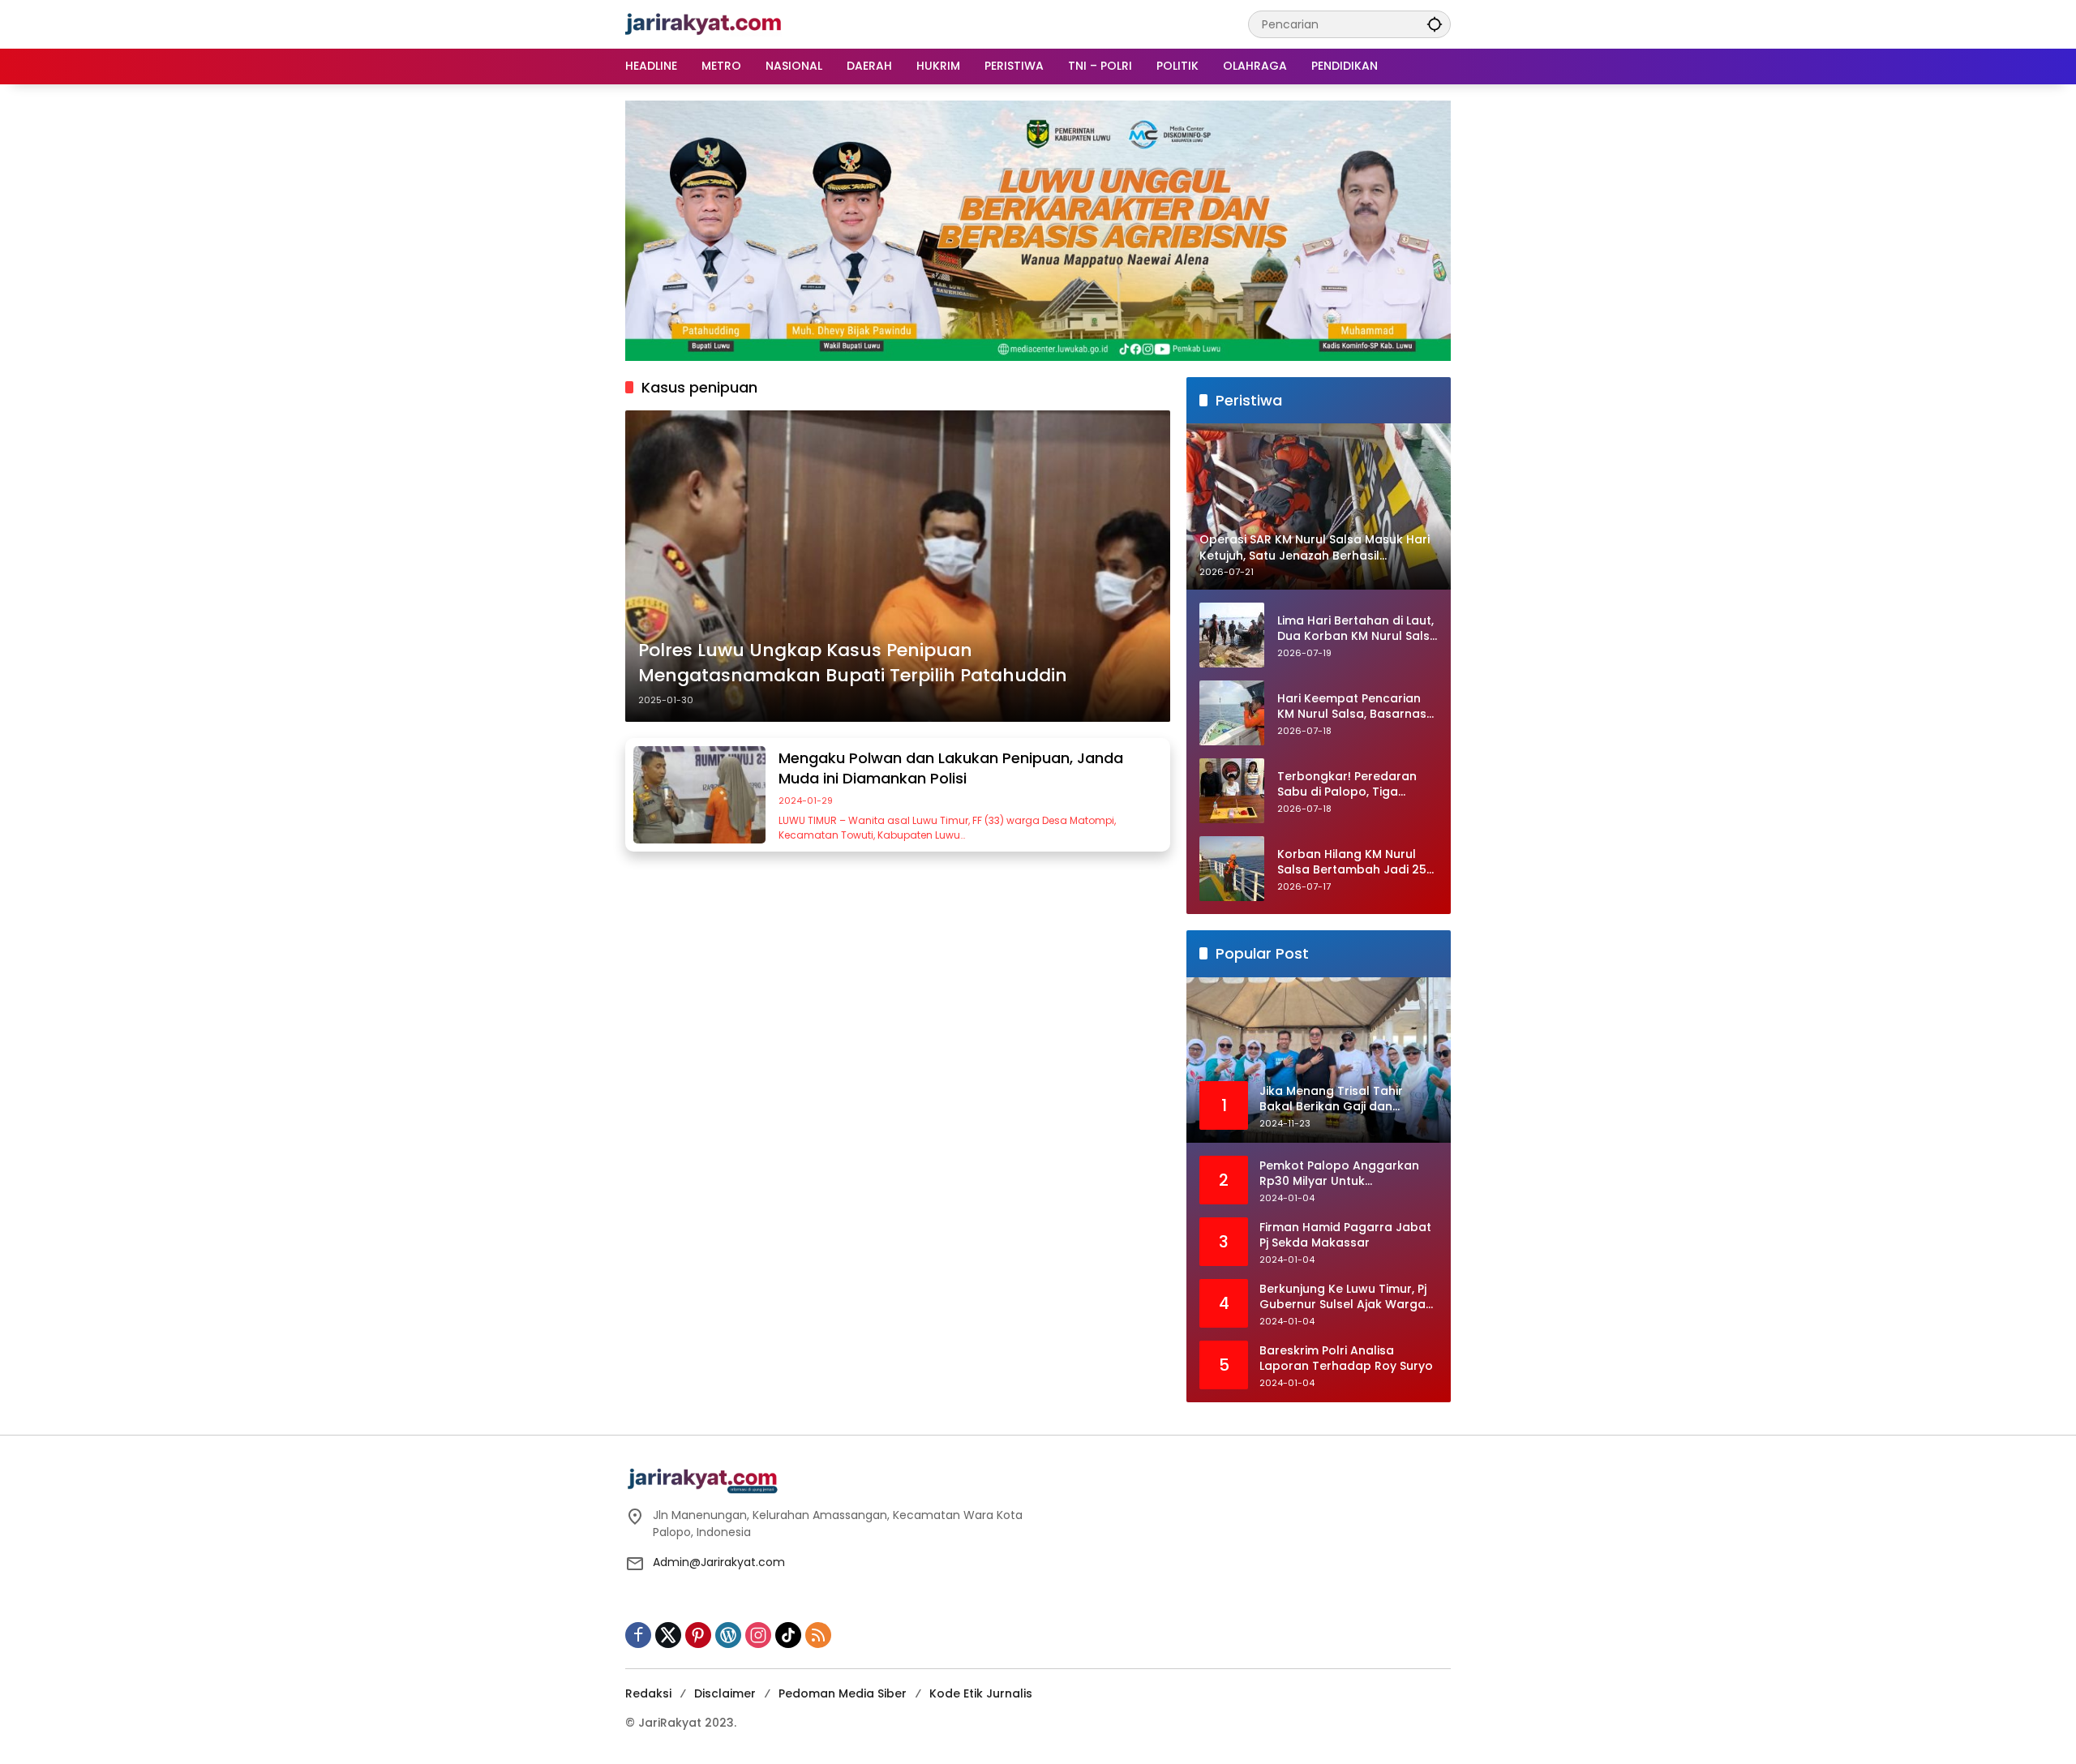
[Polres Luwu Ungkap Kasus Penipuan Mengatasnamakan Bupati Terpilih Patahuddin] (898, 566)
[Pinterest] (698, 1635)
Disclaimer (725, 1693)
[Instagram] (758, 1635)
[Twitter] (668, 1635)
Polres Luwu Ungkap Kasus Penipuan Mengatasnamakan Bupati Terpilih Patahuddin (853, 663)
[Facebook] (638, 1635)
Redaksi (648, 1693)
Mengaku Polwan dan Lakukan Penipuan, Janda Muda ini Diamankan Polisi (951, 768)
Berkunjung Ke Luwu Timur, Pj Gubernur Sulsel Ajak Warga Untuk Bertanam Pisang (1343, 1297)
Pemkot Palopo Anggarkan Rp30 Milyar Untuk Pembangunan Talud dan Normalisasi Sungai (1339, 1174)
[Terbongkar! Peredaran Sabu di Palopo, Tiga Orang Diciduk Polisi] (1232, 791)
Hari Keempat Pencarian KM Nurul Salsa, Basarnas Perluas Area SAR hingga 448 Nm (1352, 707)
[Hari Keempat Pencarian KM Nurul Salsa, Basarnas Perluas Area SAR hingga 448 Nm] (1232, 713)
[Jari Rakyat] (703, 24)
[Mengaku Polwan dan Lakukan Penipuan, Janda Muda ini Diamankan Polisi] (699, 795)
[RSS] (818, 1635)
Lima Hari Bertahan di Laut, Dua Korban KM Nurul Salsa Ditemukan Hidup (1358, 629)
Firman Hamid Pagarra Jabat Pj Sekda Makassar (1345, 1236)
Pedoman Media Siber (843, 1693)
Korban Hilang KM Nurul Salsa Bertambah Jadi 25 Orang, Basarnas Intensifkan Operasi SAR (1352, 863)
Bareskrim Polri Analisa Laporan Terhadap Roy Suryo (1346, 1359)
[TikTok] (788, 1635)
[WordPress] (728, 1635)
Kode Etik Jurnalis (981, 1693)
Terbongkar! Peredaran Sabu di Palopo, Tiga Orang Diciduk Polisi (1347, 785)
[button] (1435, 24)
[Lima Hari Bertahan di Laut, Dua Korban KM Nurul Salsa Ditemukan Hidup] (1232, 635)
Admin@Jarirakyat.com (719, 1562)
